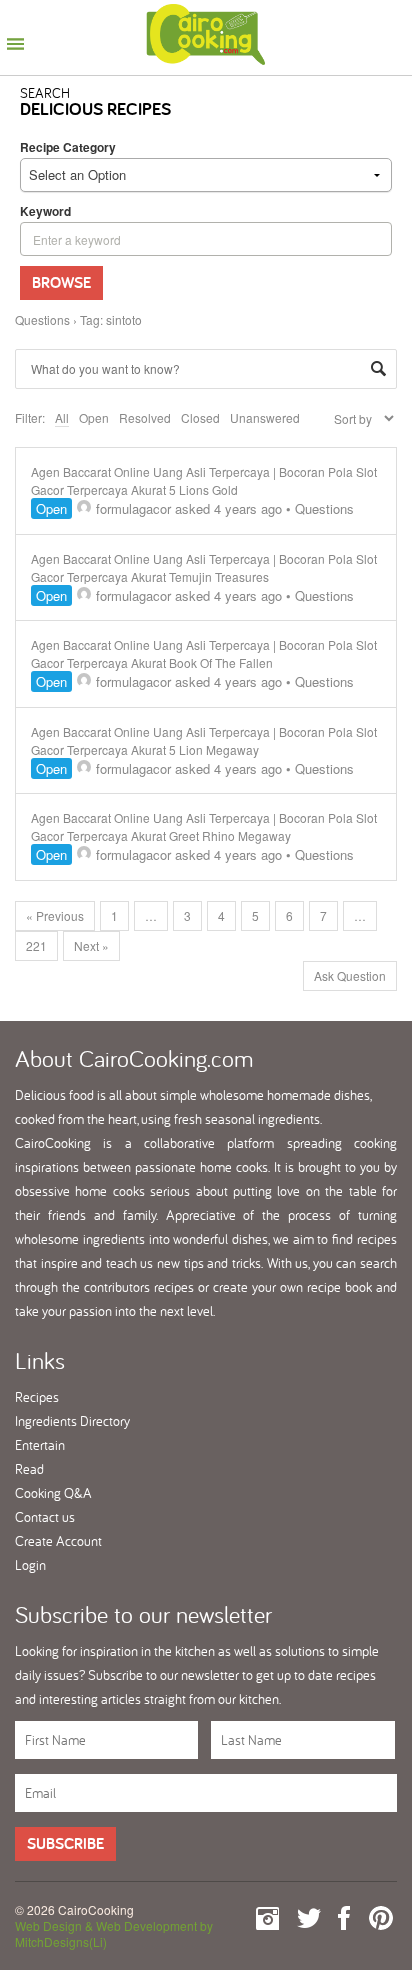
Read (29, 1469)
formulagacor (133, 508)
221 (36, 945)
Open (94, 417)
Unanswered (265, 417)
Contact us (45, 1517)
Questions (42, 319)
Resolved (145, 417)
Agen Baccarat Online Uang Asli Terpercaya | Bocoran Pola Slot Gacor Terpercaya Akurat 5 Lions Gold (204, 480)
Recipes (37, 1397)
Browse (61, 282)
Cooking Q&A (53, 1493)
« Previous (55, 915)
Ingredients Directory (72, 1421)
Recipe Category (68, 147)
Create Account (58, 1541)
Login (30, 1565)
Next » (91, 945)
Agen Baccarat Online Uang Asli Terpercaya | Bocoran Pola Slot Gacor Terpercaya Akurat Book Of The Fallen (204, 653)
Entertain (40, 1445)
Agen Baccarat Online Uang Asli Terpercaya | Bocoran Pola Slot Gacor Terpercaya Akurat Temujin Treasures (204, 567)
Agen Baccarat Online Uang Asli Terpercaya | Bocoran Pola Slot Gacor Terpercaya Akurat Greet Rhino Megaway (204, 826)
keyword (45, 211)
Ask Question (350, 975)
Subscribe (65, 1843)
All (62, 417)
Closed (200, 417)
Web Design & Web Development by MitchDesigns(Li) (114, 1933)
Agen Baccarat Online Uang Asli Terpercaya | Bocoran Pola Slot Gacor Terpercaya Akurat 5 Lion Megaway (204, 740)
